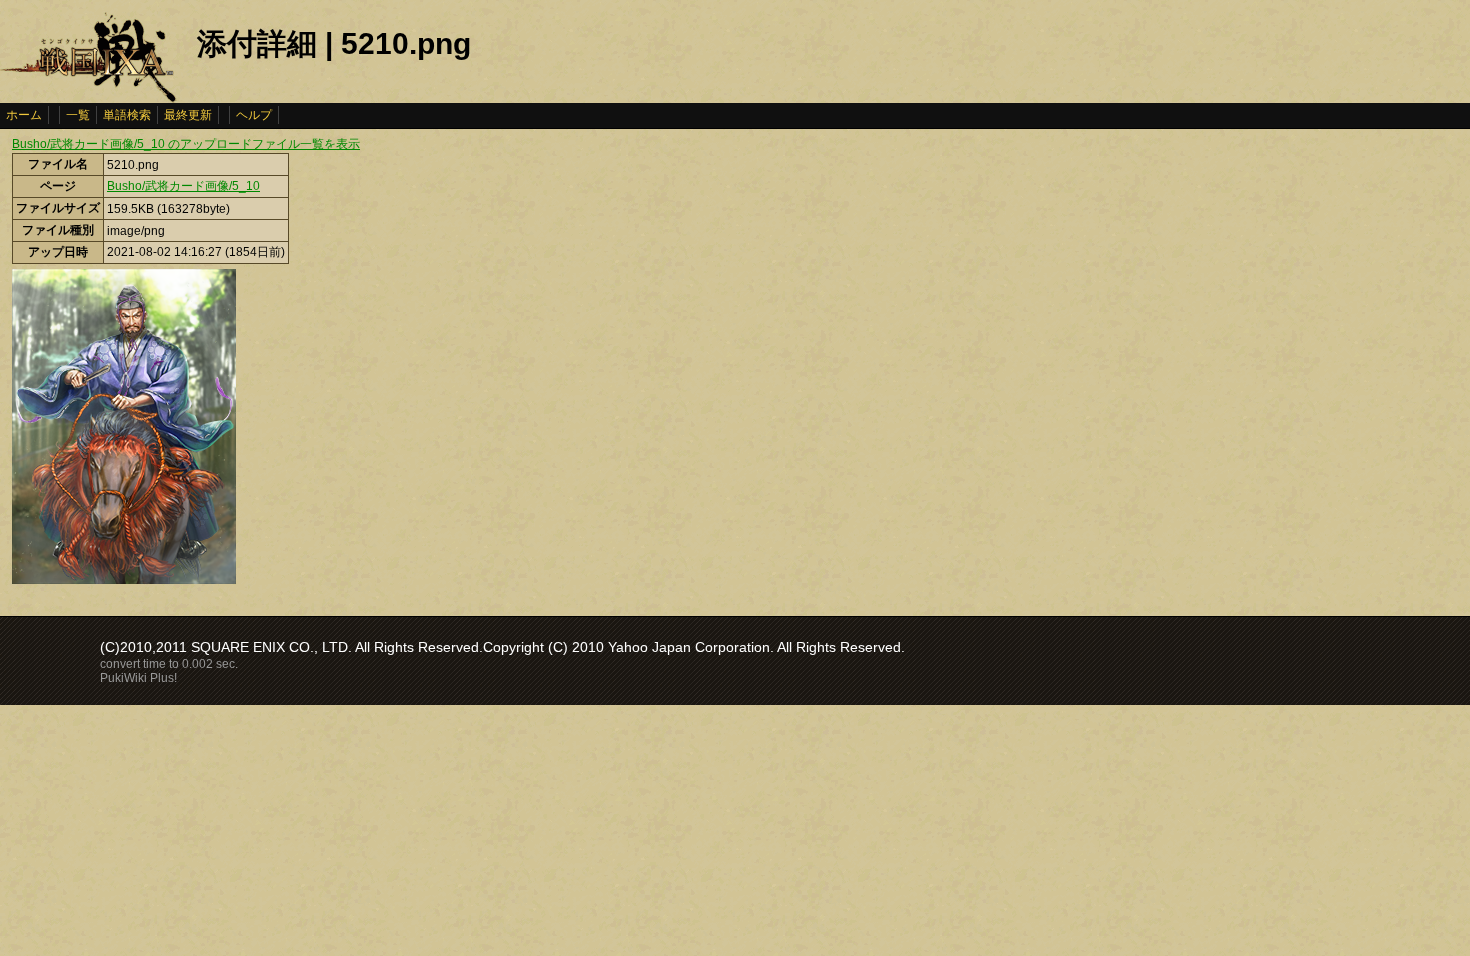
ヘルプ (254, 115)
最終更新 (188, 115)
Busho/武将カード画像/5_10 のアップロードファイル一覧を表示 (186, 144)
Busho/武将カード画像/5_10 (183, 186)
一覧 (78, 115)
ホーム (24, 115)
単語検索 (127, 115)
